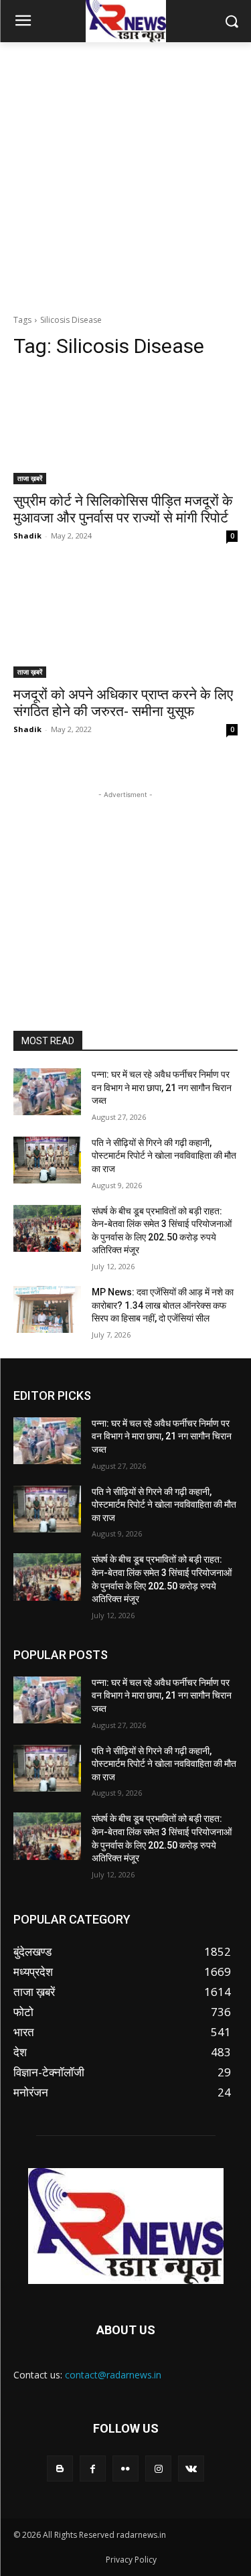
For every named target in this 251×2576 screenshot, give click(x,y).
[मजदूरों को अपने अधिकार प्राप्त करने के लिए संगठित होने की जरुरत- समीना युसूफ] (125, 622)
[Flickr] (125, 2468)
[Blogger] (60, 2468)
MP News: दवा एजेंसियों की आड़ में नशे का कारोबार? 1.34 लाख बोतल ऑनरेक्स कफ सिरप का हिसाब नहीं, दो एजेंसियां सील (163, 1305)
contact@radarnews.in (113, 2375)
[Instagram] (158, 2468)
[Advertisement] (125, 174)
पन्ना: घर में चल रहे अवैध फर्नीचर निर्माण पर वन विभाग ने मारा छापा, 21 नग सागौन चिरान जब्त (162, 1087)
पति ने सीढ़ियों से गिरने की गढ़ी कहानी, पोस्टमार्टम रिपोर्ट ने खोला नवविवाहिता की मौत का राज (164, 1156)
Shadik (27, 535)
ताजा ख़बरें (30, 478)
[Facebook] (93, 2468)
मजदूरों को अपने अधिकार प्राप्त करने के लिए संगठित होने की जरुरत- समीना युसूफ (123, 703)
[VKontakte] (191, 2468)
